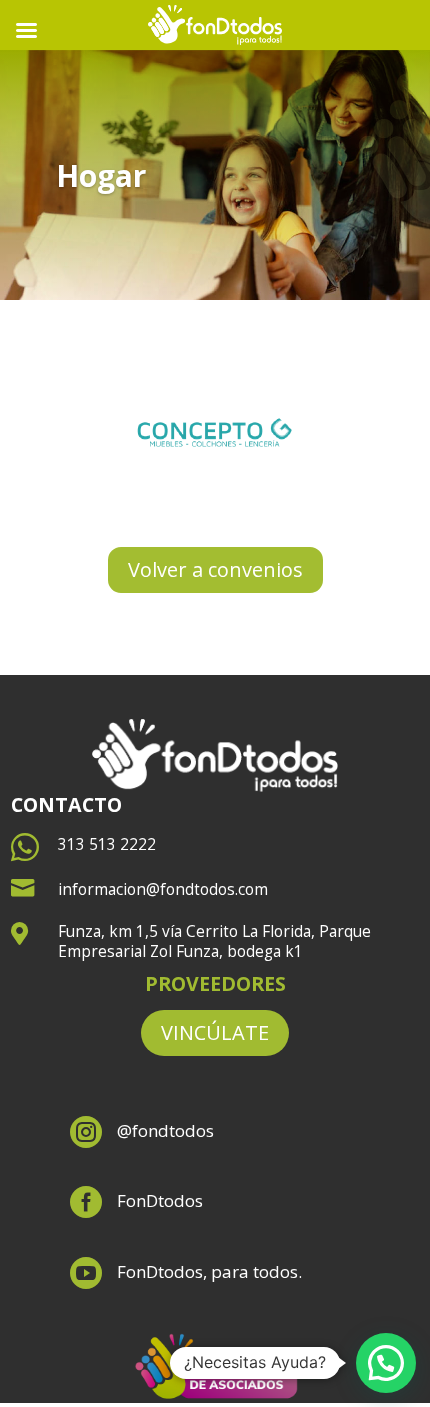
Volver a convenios (215, 569)
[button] (386, 1363)
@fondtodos (165, 1130)
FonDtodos (160, 1200)
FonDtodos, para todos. (209, 1271)
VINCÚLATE (215, 1032)
